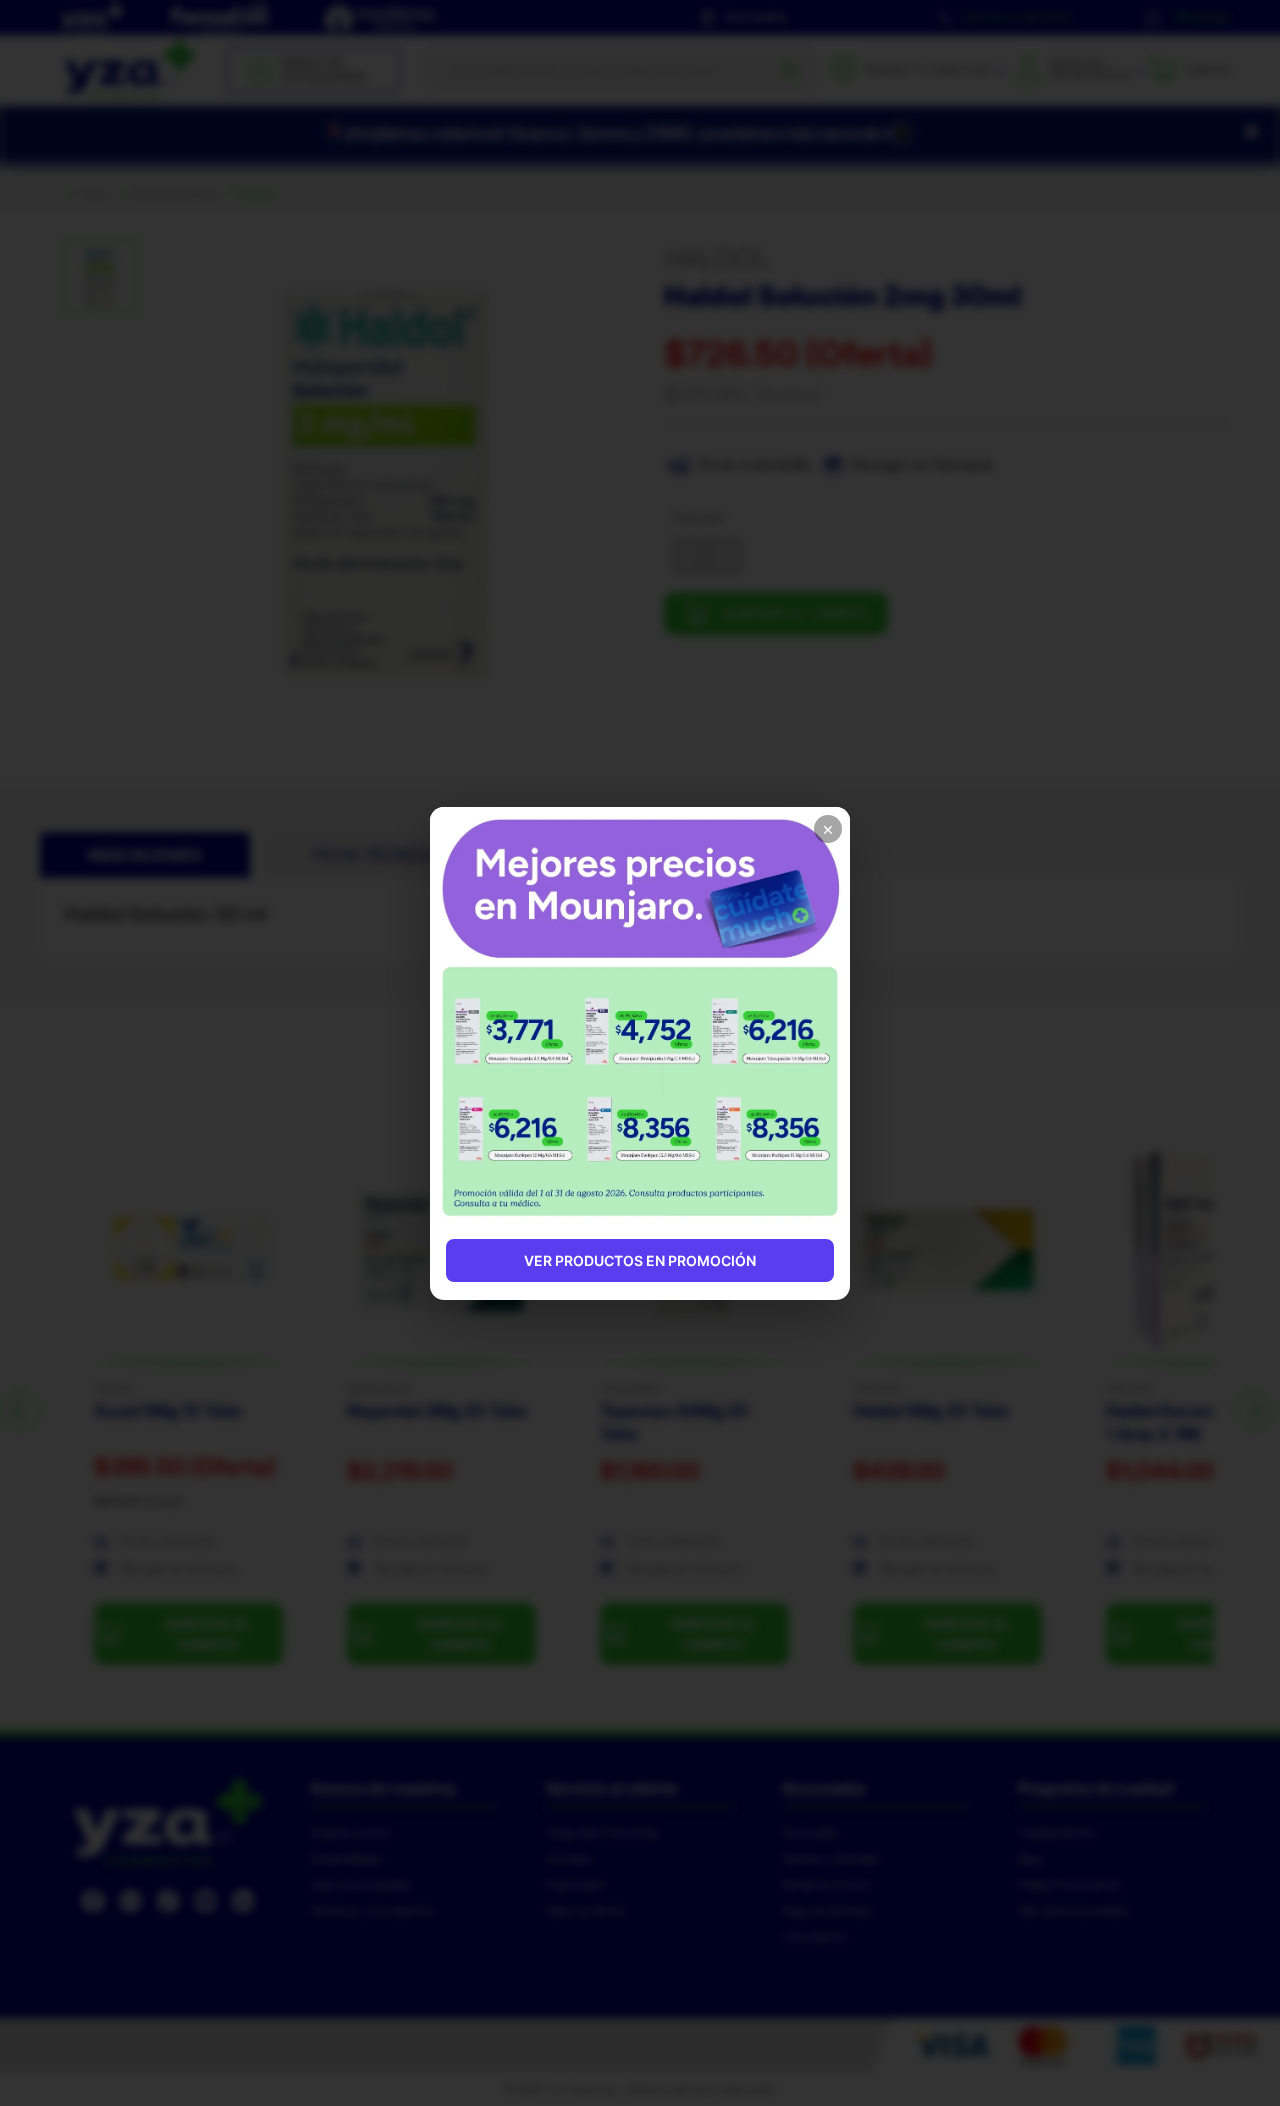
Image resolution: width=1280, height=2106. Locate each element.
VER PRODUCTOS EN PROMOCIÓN (640, 1260)
